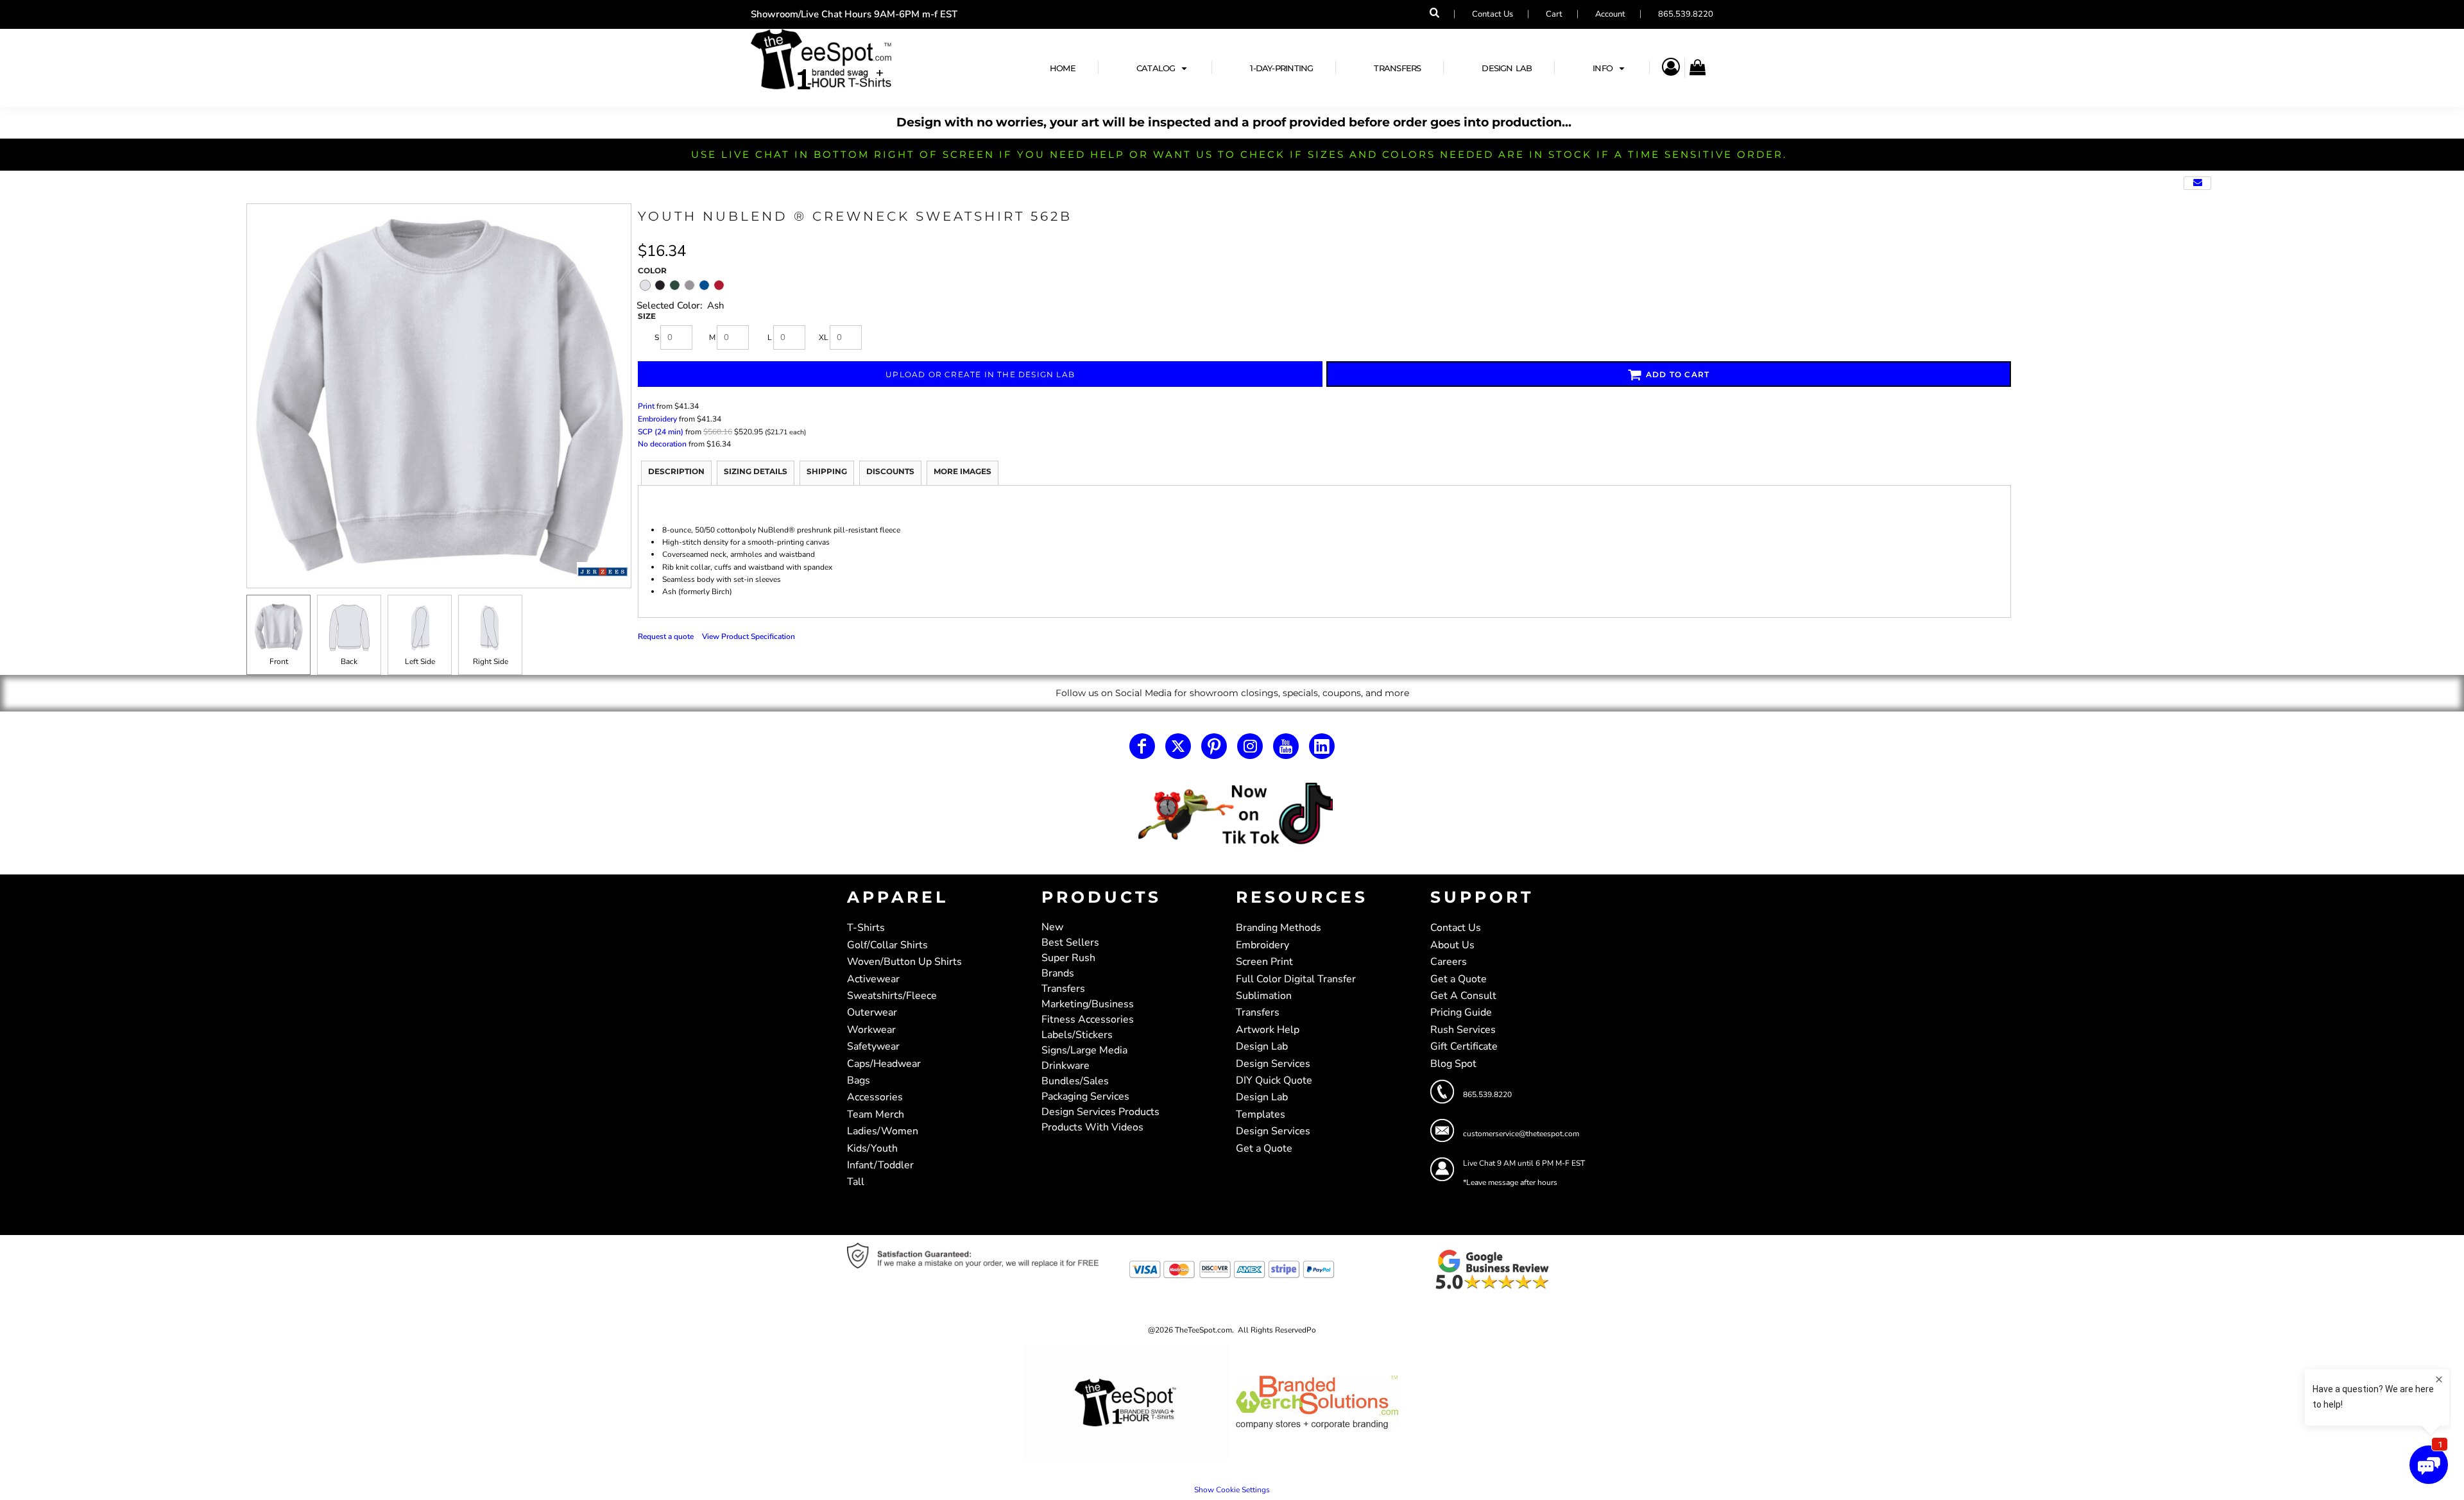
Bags (859, 1080)
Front (279, 661)
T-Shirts (866, 928)
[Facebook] (1142, 746)
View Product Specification (749, 636)
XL (824, 337)
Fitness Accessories (1088, 1019)
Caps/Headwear (884, 1064)
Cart (1554, 14)
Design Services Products (1100, 1112)
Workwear (871, 1030)
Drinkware (1065, 1066)
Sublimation (1264, 996)
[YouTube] (1286, 746)
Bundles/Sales (1075, 1081)
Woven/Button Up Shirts (904, 962)
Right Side (491, 661)
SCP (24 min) (661, 432)
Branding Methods (1279, 928)
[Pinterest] (1214, 746)
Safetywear (873, 1046)
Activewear (873, 979)
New (1052, 927)
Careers (1449, 962)
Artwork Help (1268, 1030)
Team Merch (876, 1114)
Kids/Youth (872, 1148)
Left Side (420, 661)
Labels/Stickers (1077, 1035)
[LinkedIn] (1322, 746)
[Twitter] (1178, 746)
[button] (1163, 68)
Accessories (875, 1097)
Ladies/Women (883, 1131)
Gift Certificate (1464, 1046)
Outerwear (872, 1012)
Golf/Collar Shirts (887, 945)
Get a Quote (1264, 1148)
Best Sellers (1070, 942)
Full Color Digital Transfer (1296, 979)
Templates (1261, 1114)
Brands (1058, 973)
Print (646, 406)
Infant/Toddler (880, 1165)
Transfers (1063, 989)
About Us (1452, 945)
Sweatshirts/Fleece (892, 996)
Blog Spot (1453, 1064)
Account (1610, 14)
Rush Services (1463, 1030)
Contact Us (1493, 14)
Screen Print (1264, 962)
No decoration (662, 444)
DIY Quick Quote (1274, 1080)
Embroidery (657, 419)
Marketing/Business (1088, 1004)
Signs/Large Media (1084, 1050)
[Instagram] (1250, 746)
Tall (856, 1182)
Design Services (1273, 1064)
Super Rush (1068, 958)
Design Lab (1262, 1046)
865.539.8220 (1686, 14)
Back (349, 661)
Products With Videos (1092, 1127)
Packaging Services (1085, 1096)
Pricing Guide (1461, 1012)
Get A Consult (1463, 996)
